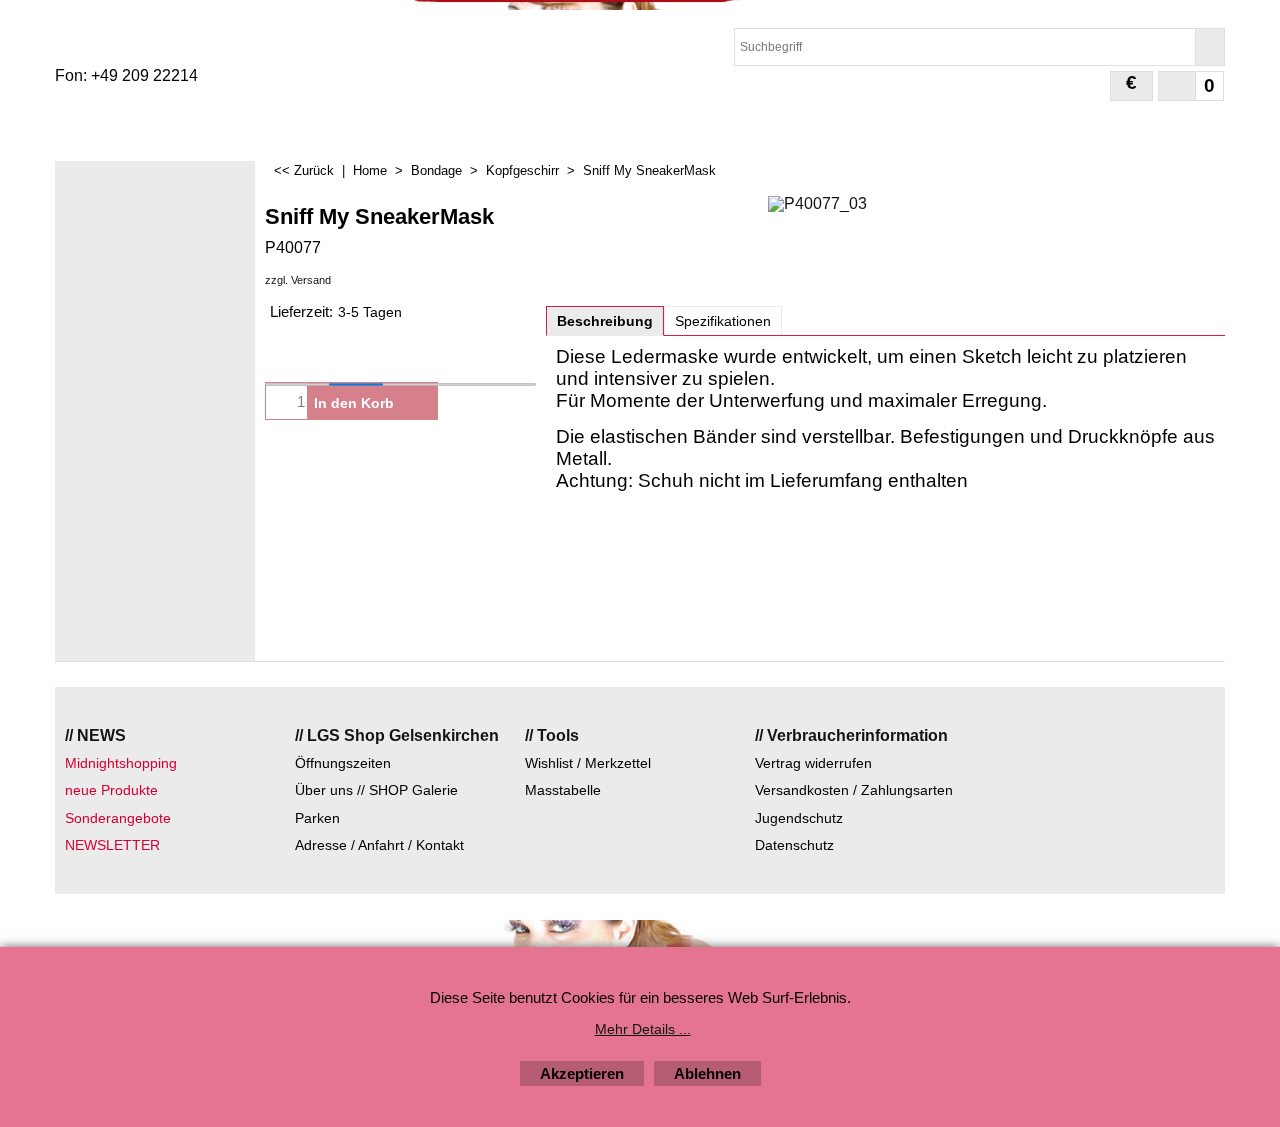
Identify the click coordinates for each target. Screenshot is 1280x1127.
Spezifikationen (723, 321)
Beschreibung (605, 321)
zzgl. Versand (298, 280)
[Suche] (1209, 47)
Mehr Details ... (643, 1029)
